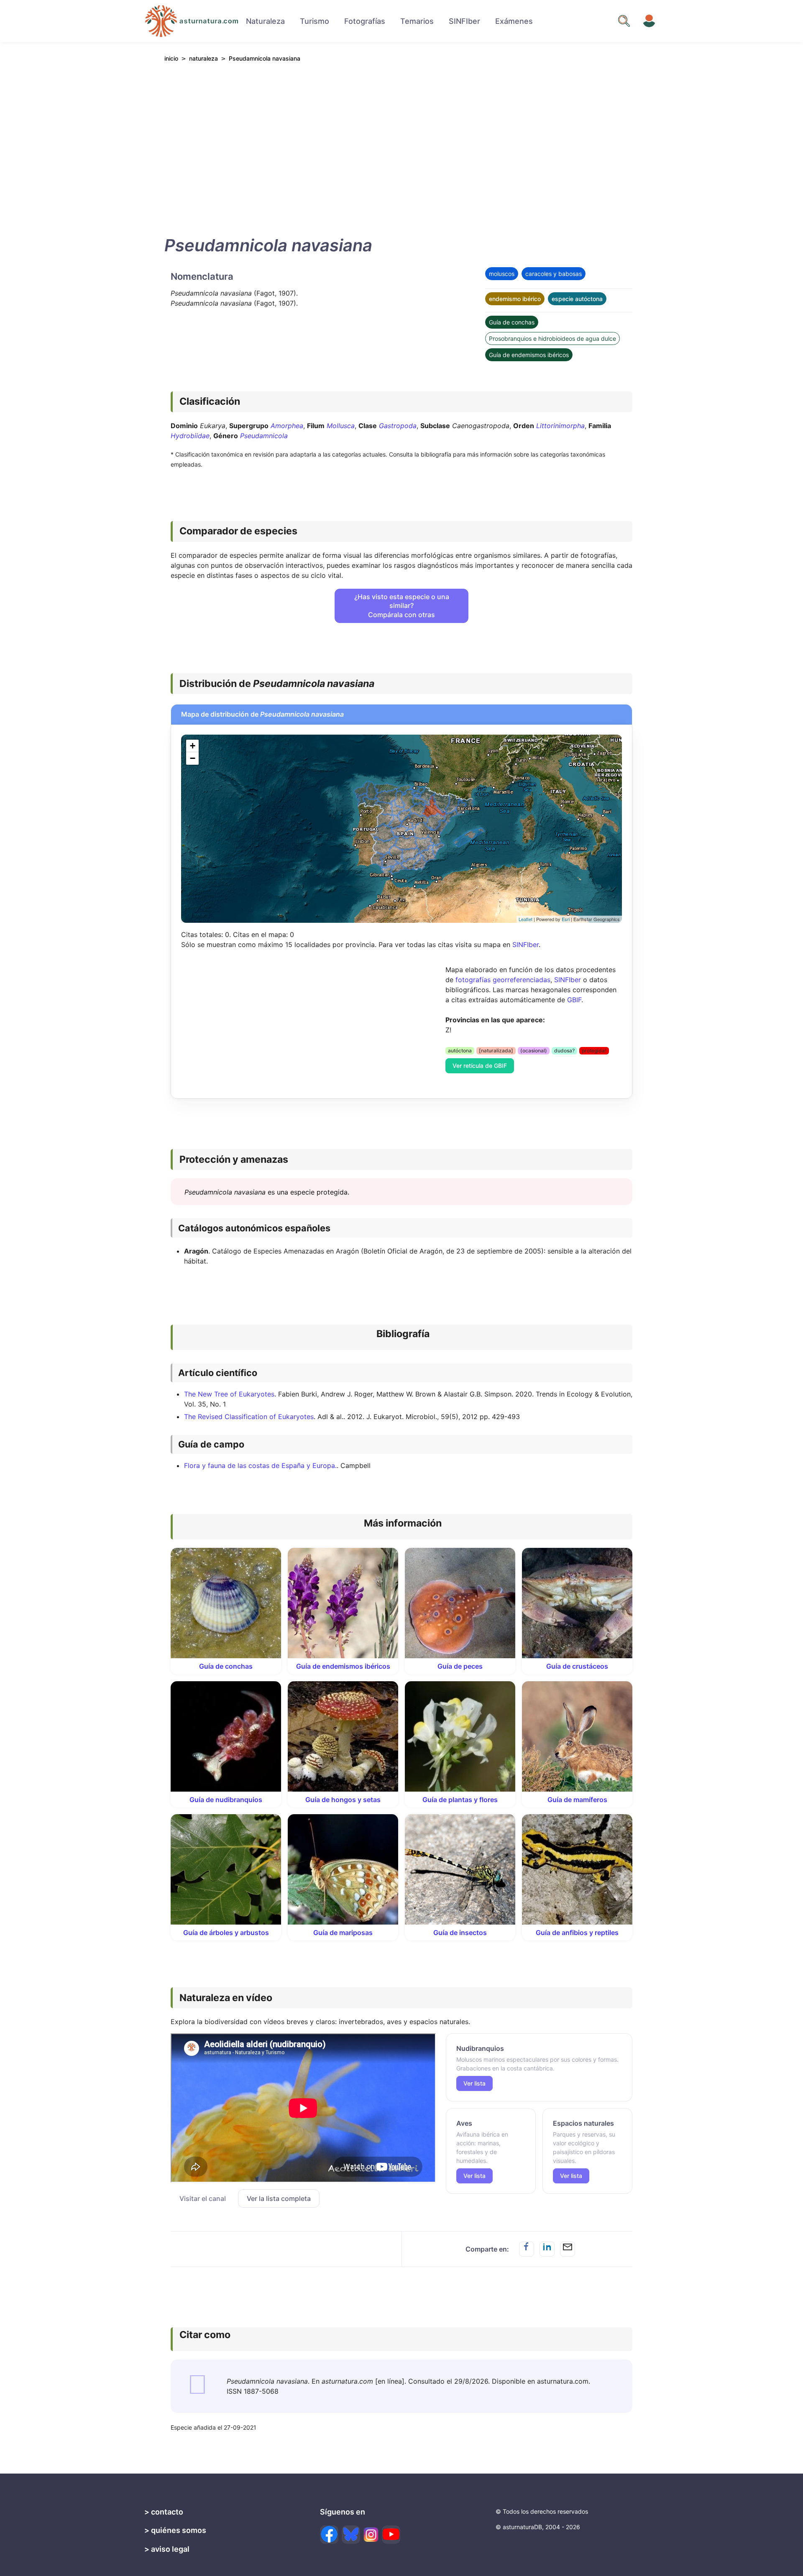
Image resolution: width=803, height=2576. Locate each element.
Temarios (417, 21)
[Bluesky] (351, 2535)
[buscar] (624, 21)
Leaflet (526, 919)
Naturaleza (265, 21)
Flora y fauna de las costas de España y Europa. (260, 1465)
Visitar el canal (203, 2198)
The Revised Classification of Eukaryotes (249, 1417)
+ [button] (193, 746)
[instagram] (371, 2535)
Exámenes (514, 21)
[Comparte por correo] (568, 2249)
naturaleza (203, 58)
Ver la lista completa (279, 2198)
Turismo (315, 21)
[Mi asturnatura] (649, 21)
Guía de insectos (460, 1933)
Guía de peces (460, 1666)
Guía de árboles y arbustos (226, 1933)
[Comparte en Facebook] (527, 2249)
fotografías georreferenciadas (503, 980)
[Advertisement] (401, 147)
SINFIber (464, 21)
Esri (566, 919)
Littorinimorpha (560, 426)
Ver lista (474, 2083)
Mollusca (341, 426)
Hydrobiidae (190, 436)
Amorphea (287, 426)
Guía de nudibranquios (226, 1800)
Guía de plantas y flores (460, 1800)
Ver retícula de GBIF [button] (480, 1066)
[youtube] (391, 2535)
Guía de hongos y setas (343, 1800)
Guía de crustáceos (577, 1666)
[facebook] (329, 2535)
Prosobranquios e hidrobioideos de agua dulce (552, 338)
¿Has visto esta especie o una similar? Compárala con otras (402, 606)
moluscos (502, 274)
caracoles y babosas (554, 274)
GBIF (574, 1000)
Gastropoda (398, 426)
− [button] (193, 758)
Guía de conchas (512, 322)
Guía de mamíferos (577, 1800)
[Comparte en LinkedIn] (547, 2249)
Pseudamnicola (264, 436)
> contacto (164, 2512)
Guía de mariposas (343, 1933)
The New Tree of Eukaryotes (229, 1394)
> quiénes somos (175, 2530)
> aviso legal (167, 2549)
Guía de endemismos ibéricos (529, 355)
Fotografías (365, 21)
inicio (171, 58)
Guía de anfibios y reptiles (577, 1933)
